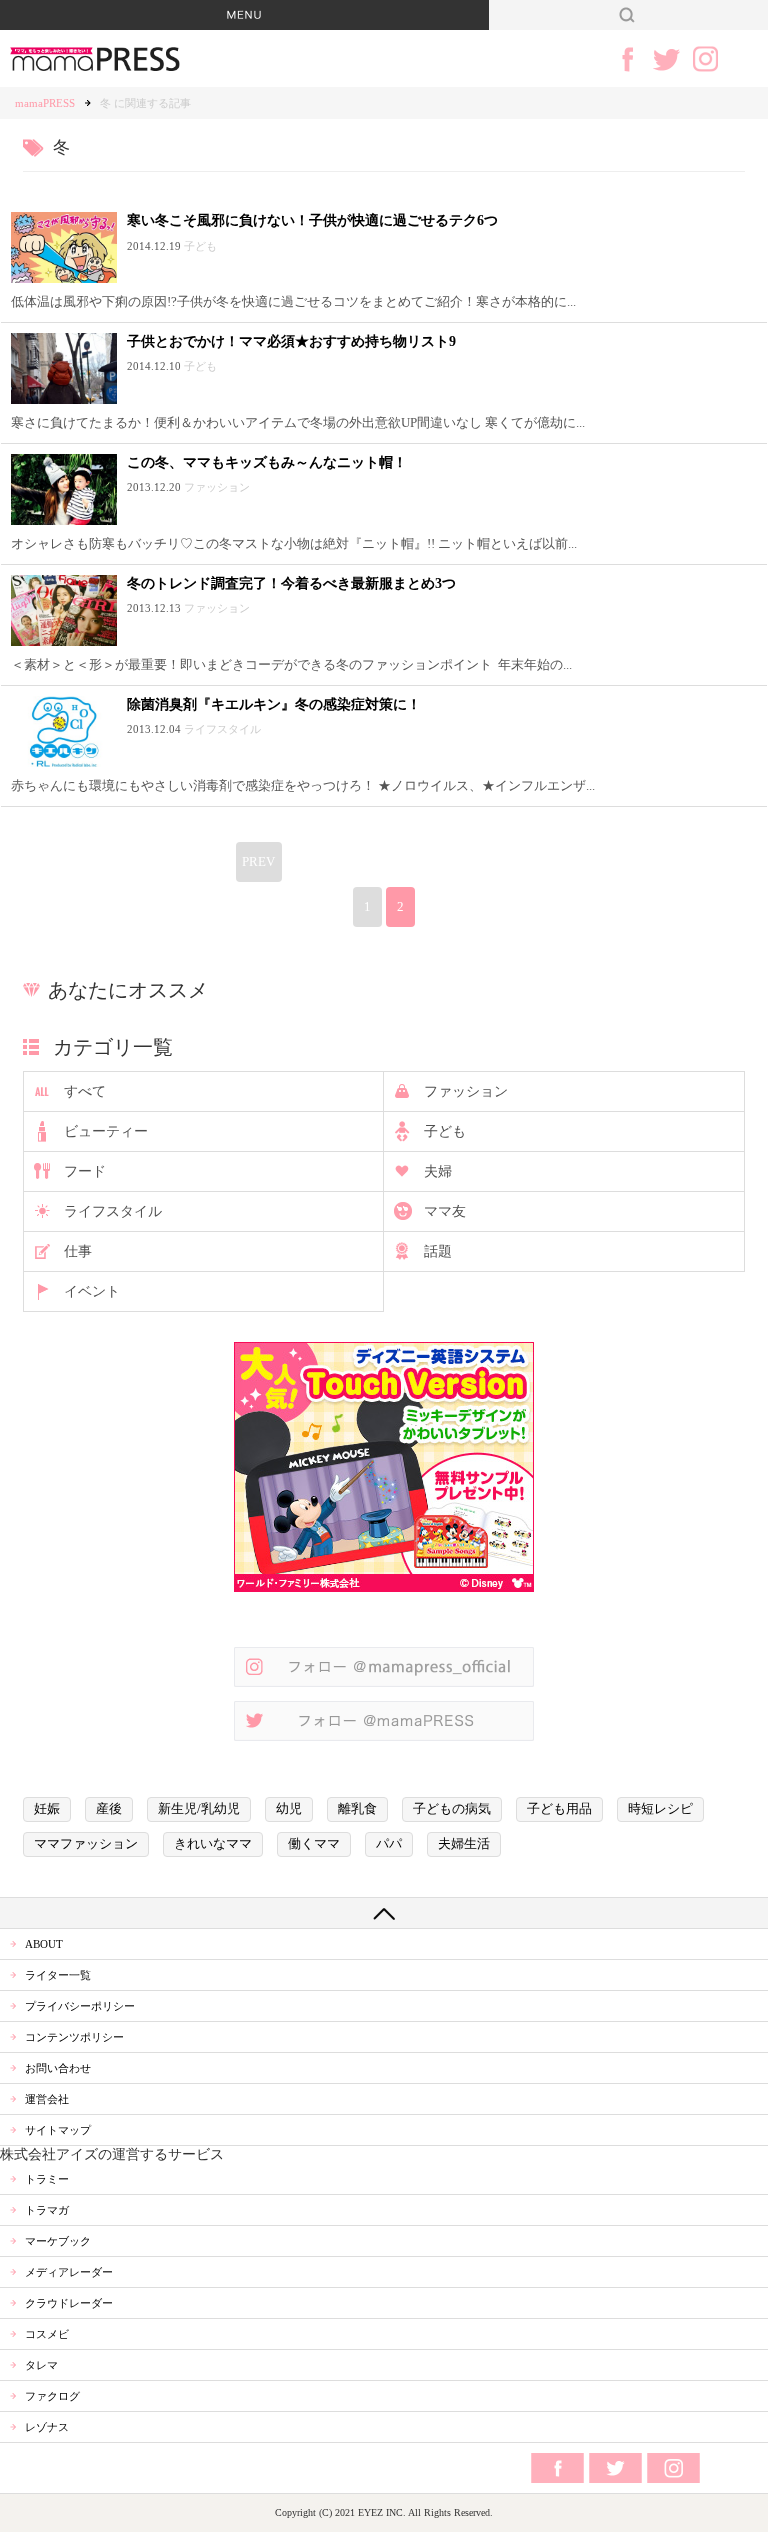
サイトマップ (58, 2130)
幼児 (289, 1809)
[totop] (384, 1913)
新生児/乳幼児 (199, 1809)
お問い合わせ (58, 2068)
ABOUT (44, 1944)
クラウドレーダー (69, 2303)
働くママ (314, 1844)
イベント (92, 1291)
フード (85, 1171)
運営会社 (47, 2099)
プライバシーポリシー (80, 2006)
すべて (85, 1091)
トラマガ (47, 2210)
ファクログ (52, 2396)
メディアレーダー (69, 2272)
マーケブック (58, 2241)
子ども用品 (559, 1809)
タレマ (41, 2365)
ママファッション (86, 1844)
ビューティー (106, 1131)
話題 (438, 1251)
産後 (109, 1809)
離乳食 (357, 1809)
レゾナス (47, 2427)
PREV (258, 862)
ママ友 (445, 1211)
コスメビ (47, 2334)
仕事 (78, 1251)
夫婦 (438, 1171)
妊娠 (47, 1809)
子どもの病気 (452, 1809)
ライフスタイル (113, 1211)
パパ (389, 1844)
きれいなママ (213, 1844)
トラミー (47, 2179)
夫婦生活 (464, 1844)
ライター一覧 (58, 1975)
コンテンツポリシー (74, 2037)
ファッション (466, 1091)
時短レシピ (660, 1809)
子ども (445, 1131)
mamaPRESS (45, 103)
